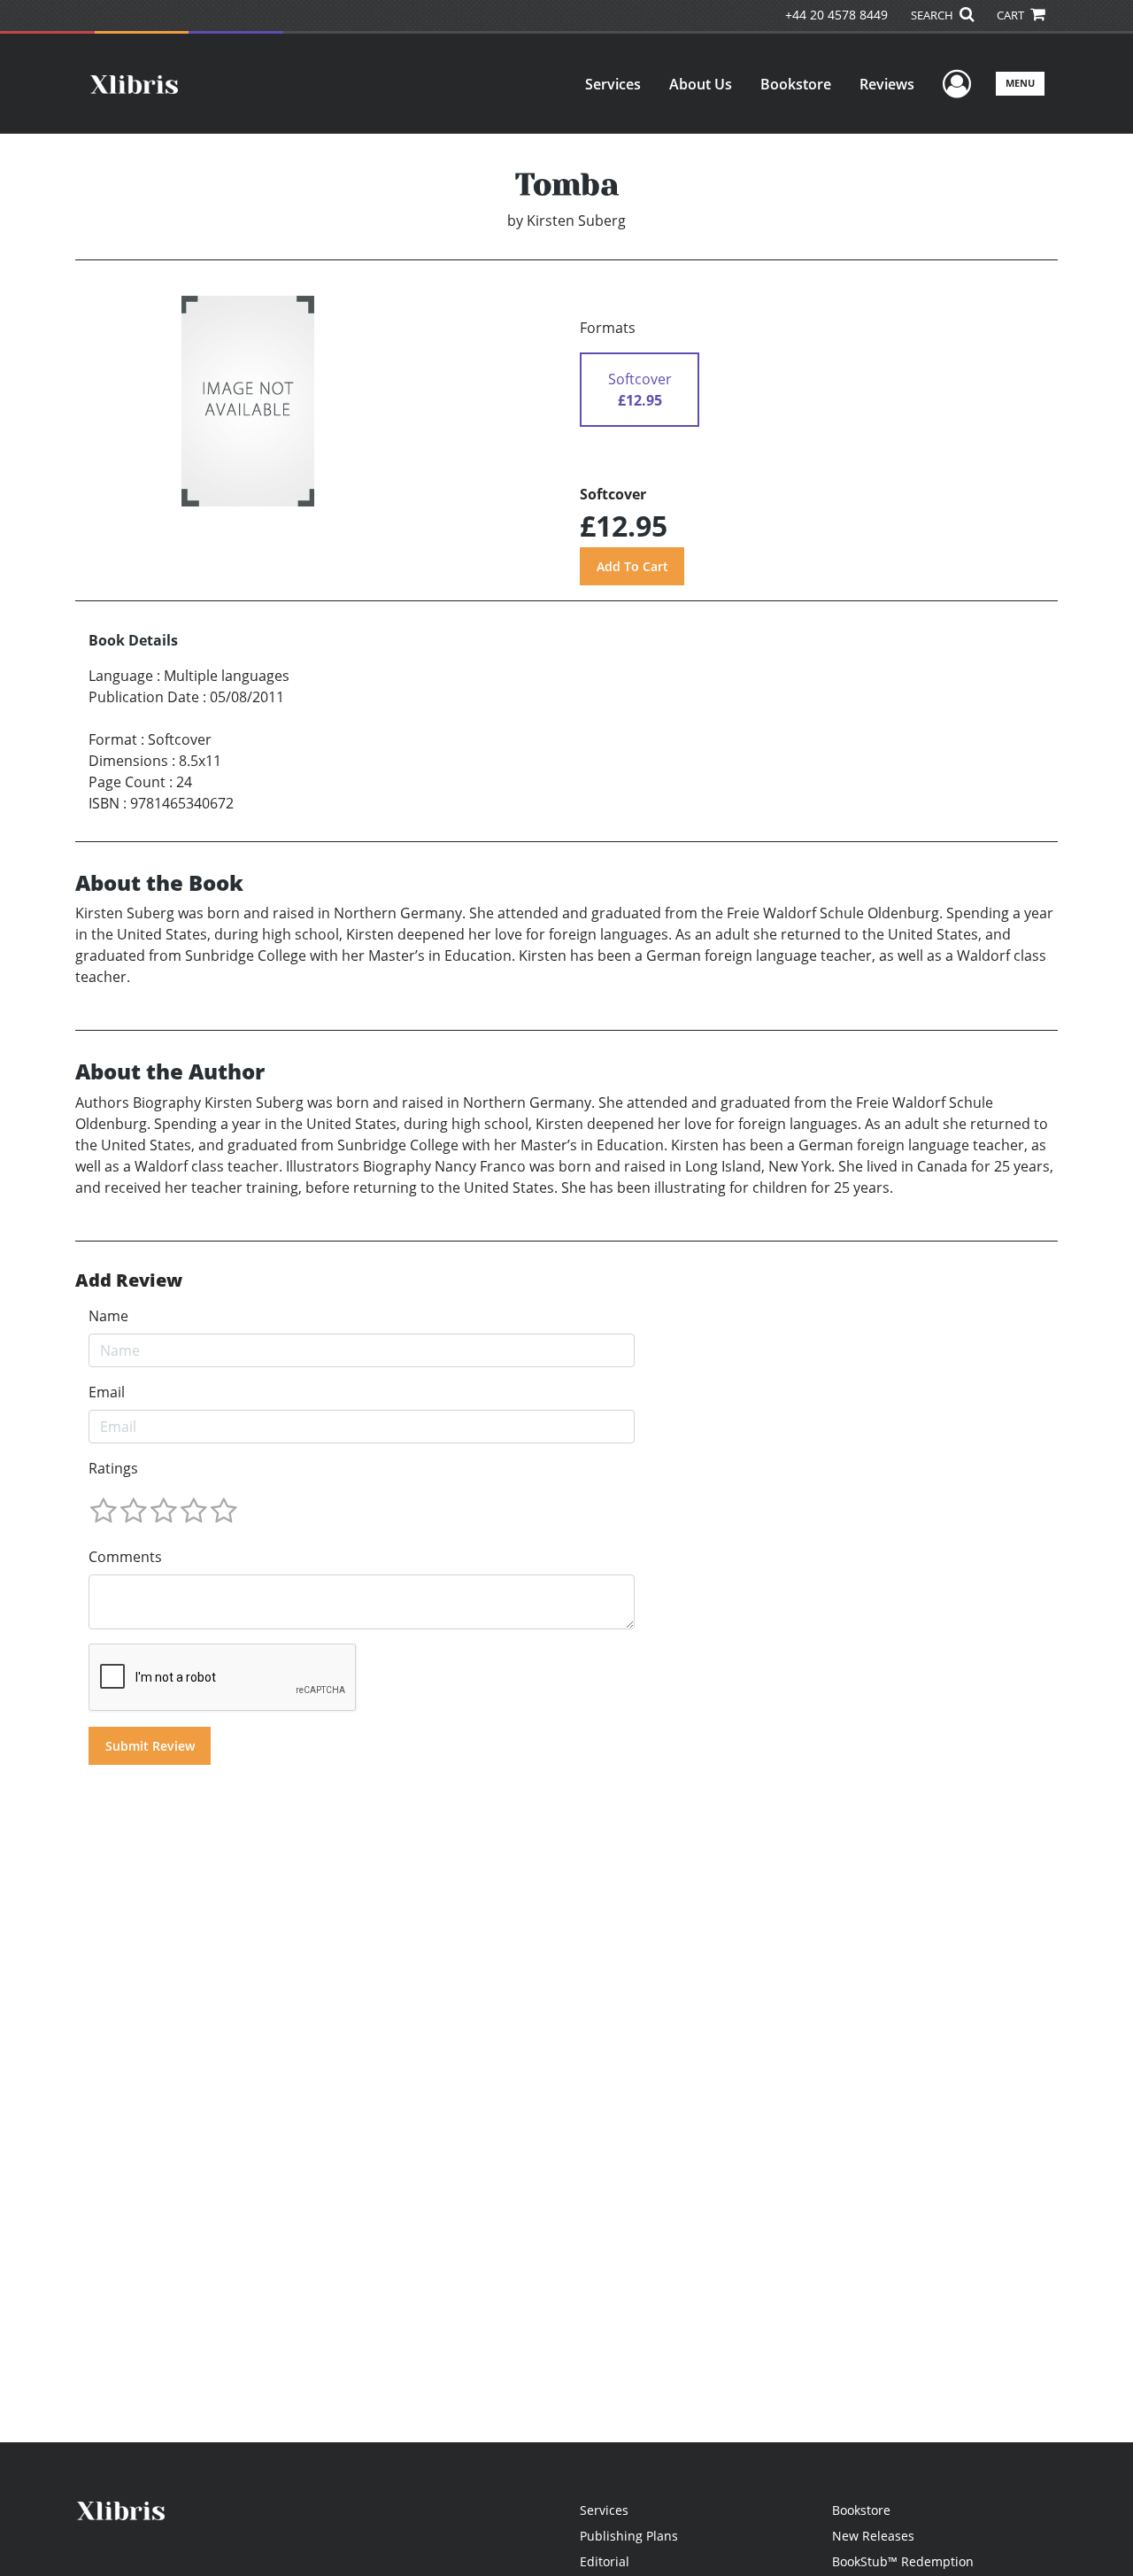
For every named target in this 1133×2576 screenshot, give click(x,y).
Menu (1020, 83)
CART (1012, 15)
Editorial (605, 2561)
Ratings (113, 1468)
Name (108, 1316)
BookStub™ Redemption (903, 2561)
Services (613, 84)
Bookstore (796, 84)
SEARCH (933, 15)
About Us (701, 84)
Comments (125, 1557)
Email (107, 1392)
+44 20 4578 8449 (836, 15)
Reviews (887, 84)
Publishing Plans (629, 2536)
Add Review (129, 1280)
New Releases (873, 2536)
